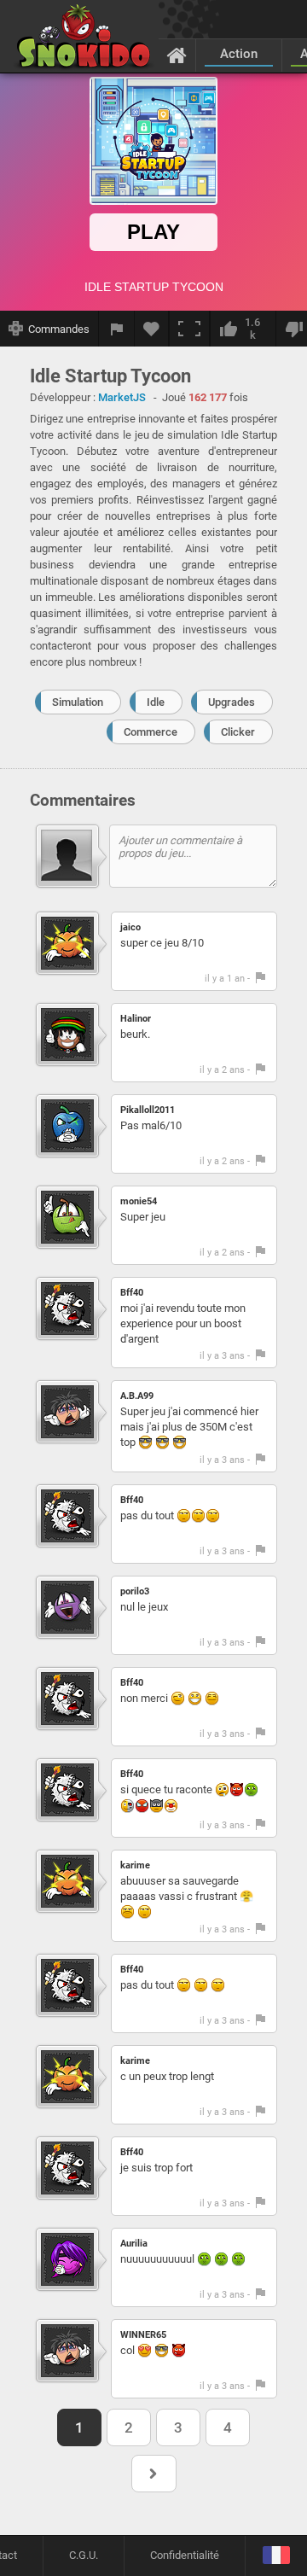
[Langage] (276, 2556)
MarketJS (122, 397)
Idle (156, 702)
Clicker (238, 732)
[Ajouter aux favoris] (152, 329)
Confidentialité (185, 2555)
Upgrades (232, 702)
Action (239, 54)
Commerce (151, 732)
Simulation (78, 702)
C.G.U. (84, 2555)
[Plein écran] (189, 329)
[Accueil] (177, 55)
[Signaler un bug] (117, 329)
